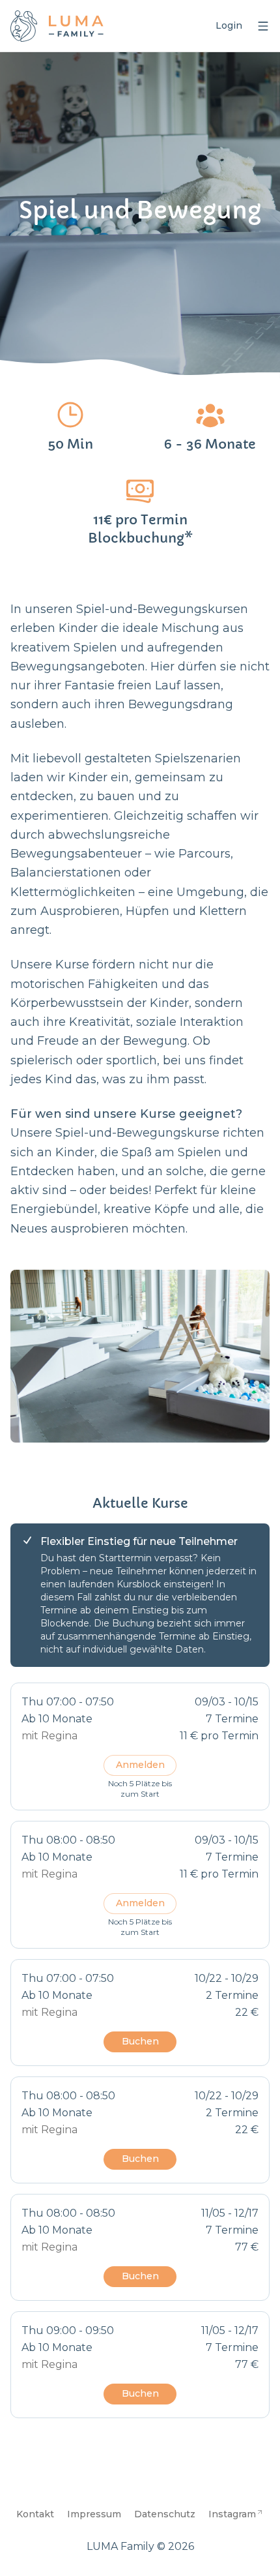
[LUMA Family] (57, 26)
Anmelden (140, 1765)
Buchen (140, 2041)
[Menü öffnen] (263, 26)
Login (229, 25)
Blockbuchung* (140, 538)
